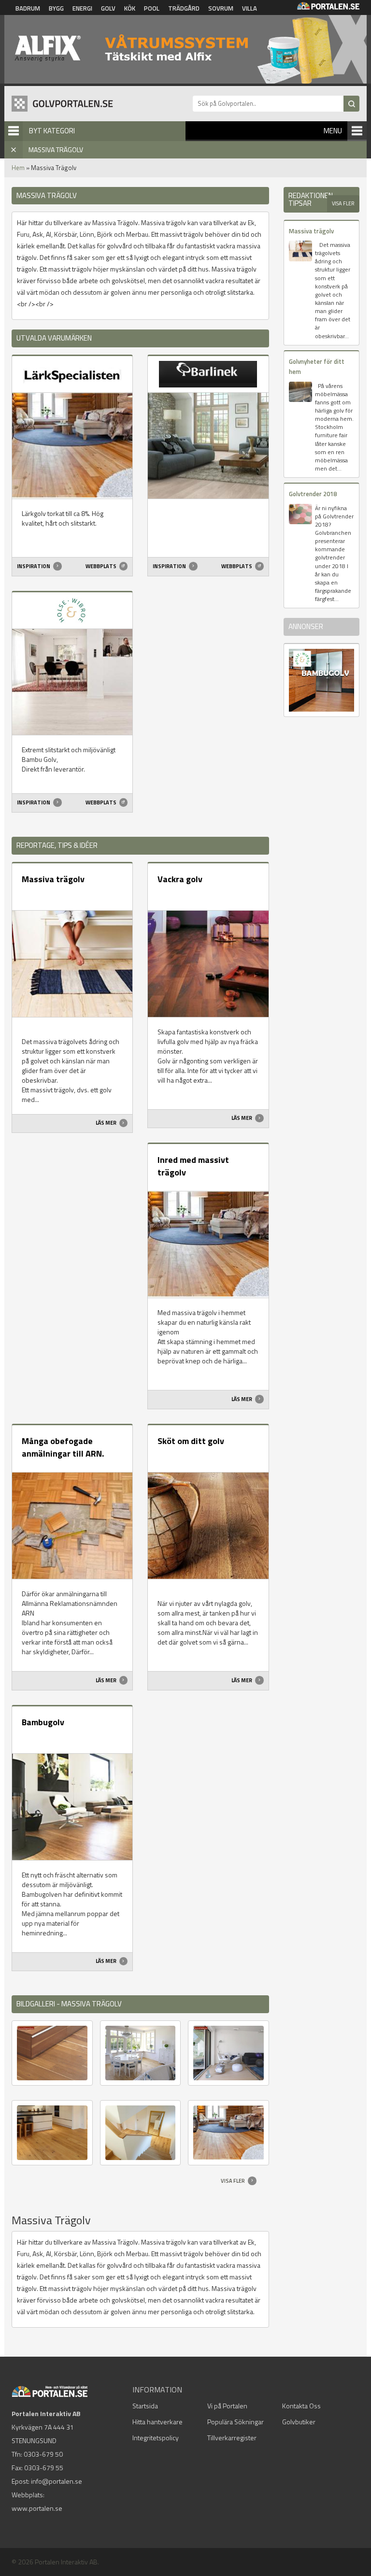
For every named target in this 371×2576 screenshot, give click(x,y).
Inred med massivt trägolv (193, 1166)
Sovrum (221, 8)
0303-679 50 (43, 2454)
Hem (18, 168)
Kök (130, 8)
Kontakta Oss (301, 2406)
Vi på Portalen (227, 2406)
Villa (250, 8)
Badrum (28, 8)
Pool (152, 8)
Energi (82, 8)
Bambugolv (43, 1722)
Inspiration (34, 566)
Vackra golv (180, 879)
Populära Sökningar (235, 2422)
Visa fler (233, 2181)
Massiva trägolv (53, 879)
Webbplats (101, 566)
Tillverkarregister (232, 2438)
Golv (108, 8)
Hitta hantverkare (157, 2422)
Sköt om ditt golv (191, 1441)
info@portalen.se (57, 2481)
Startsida (145, 2406)
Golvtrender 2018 (313, 494)
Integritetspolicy (156, 2438)
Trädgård (184, 8)
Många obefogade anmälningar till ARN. (63, 1447)
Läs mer (107, 1123)
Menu (333, 131)
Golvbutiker (299, 2422)
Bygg (56, 8)
